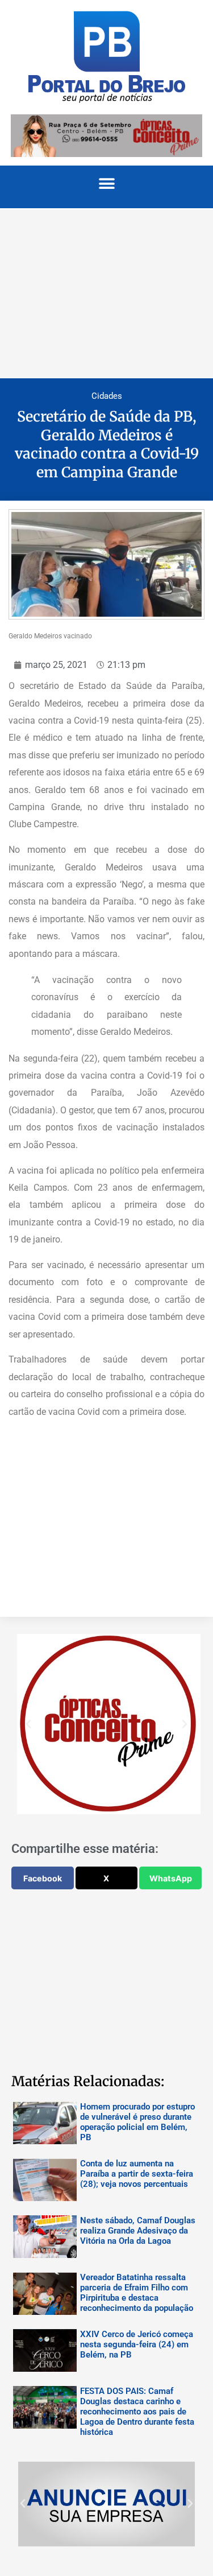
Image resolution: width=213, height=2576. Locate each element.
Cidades (107, 396)
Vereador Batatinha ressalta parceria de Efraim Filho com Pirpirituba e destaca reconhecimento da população (137, 2293)
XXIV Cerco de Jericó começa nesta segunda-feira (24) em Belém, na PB (137, 2344)
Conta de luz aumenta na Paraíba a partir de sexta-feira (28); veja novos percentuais (137, 2174)
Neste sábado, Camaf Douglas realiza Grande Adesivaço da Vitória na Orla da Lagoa (138, 2231)
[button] (106, 184)
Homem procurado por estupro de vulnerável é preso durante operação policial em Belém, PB (137, 2122)
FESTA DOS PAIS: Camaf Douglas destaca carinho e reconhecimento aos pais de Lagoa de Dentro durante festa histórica (137, 2412)
